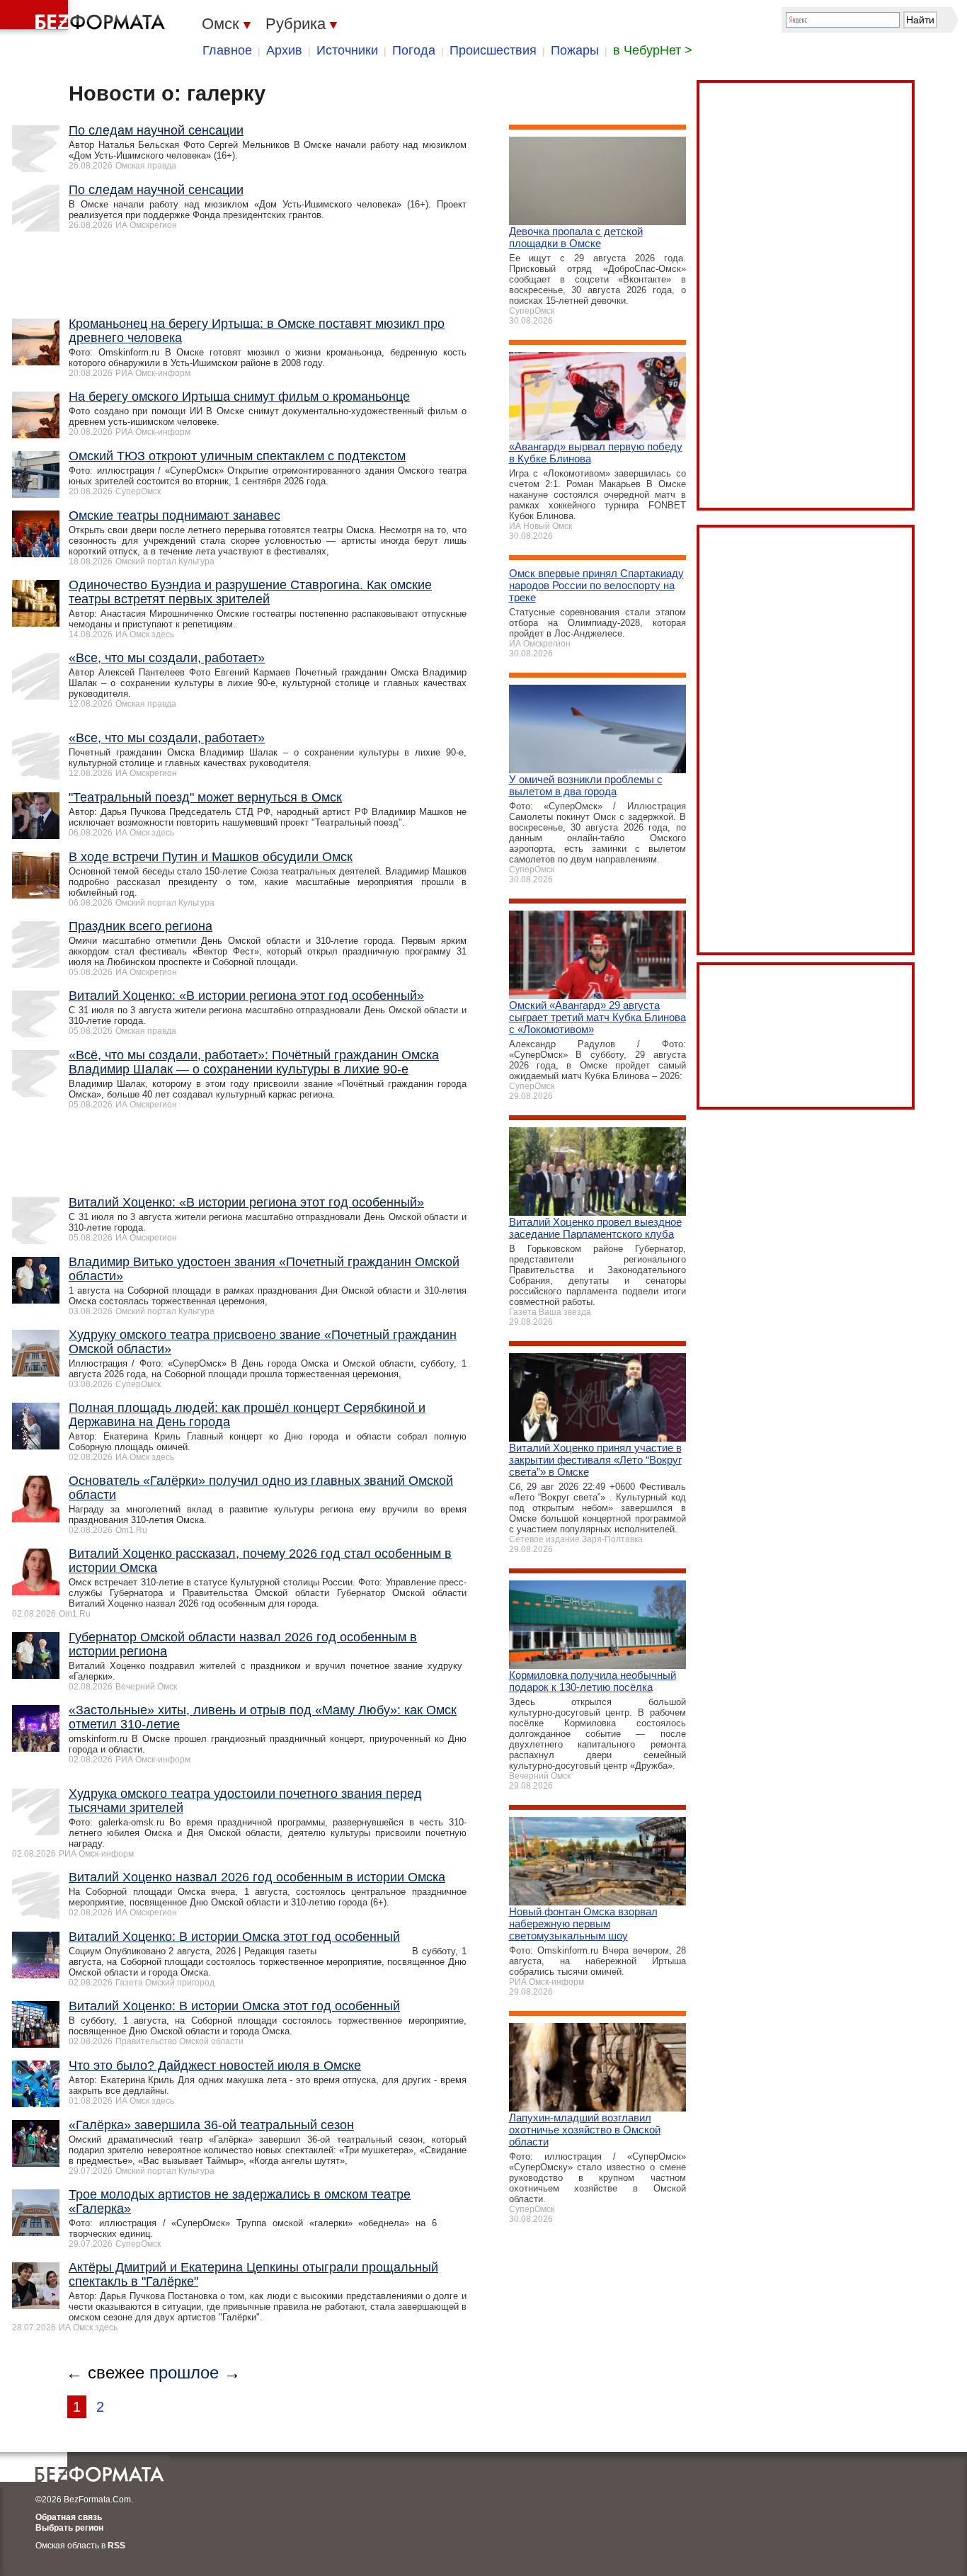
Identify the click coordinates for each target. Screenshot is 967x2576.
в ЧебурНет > (653, 50)
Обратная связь (69, 2517)
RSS (116, 2546)
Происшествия (493, 50)
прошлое (184, 2372)
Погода (414, 50)
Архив (284, 50)
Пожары (575, 50)
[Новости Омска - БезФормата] (85, 18)
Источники (347, 50)
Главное (227, 50)
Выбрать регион (69, 2528)
